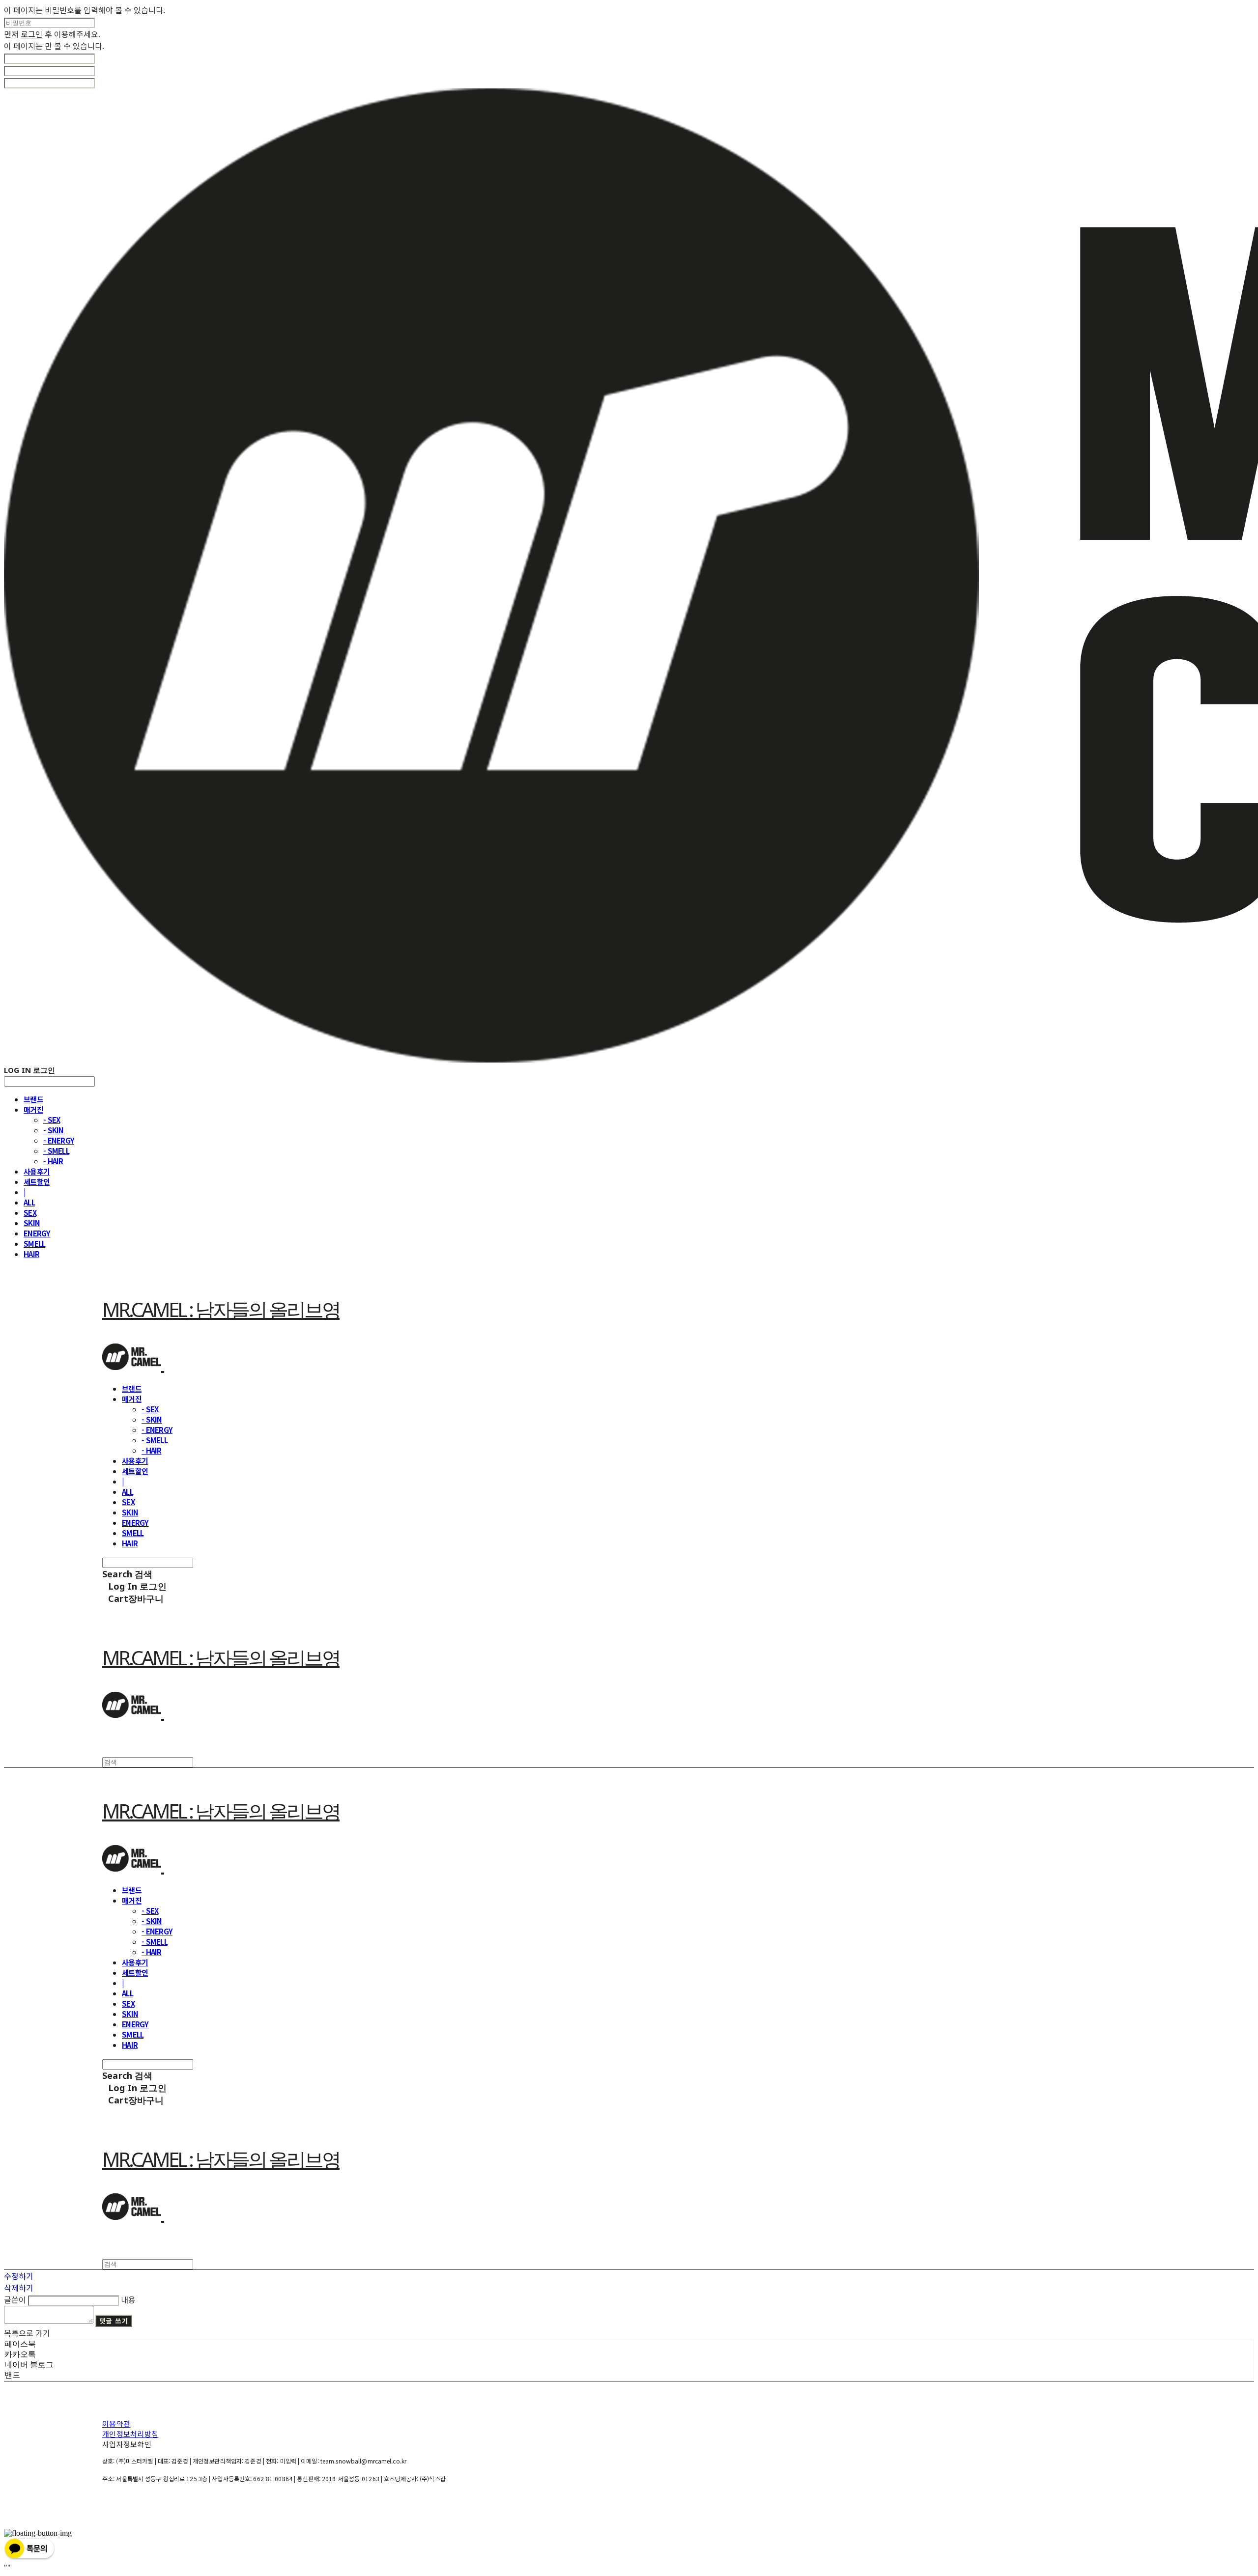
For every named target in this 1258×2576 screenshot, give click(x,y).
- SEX (52, 1120)
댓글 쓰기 (114, 2321)
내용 (128, 2299)
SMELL (34, 1244)
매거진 (33, 1109)
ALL (29, 1202)
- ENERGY (59, 1140)
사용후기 (37, 1171)
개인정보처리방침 (130, 2434)
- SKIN (54, 1130)
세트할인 (37, 1182)
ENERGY (37, 1233)
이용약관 (116, 2423)
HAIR (31, 1254)
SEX (30, 1213)
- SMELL (56, 1151)
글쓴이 (15, 2299)
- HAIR (53, 1161)
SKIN (32, 1223)
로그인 (32, 34)
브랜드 (33, 1099)
